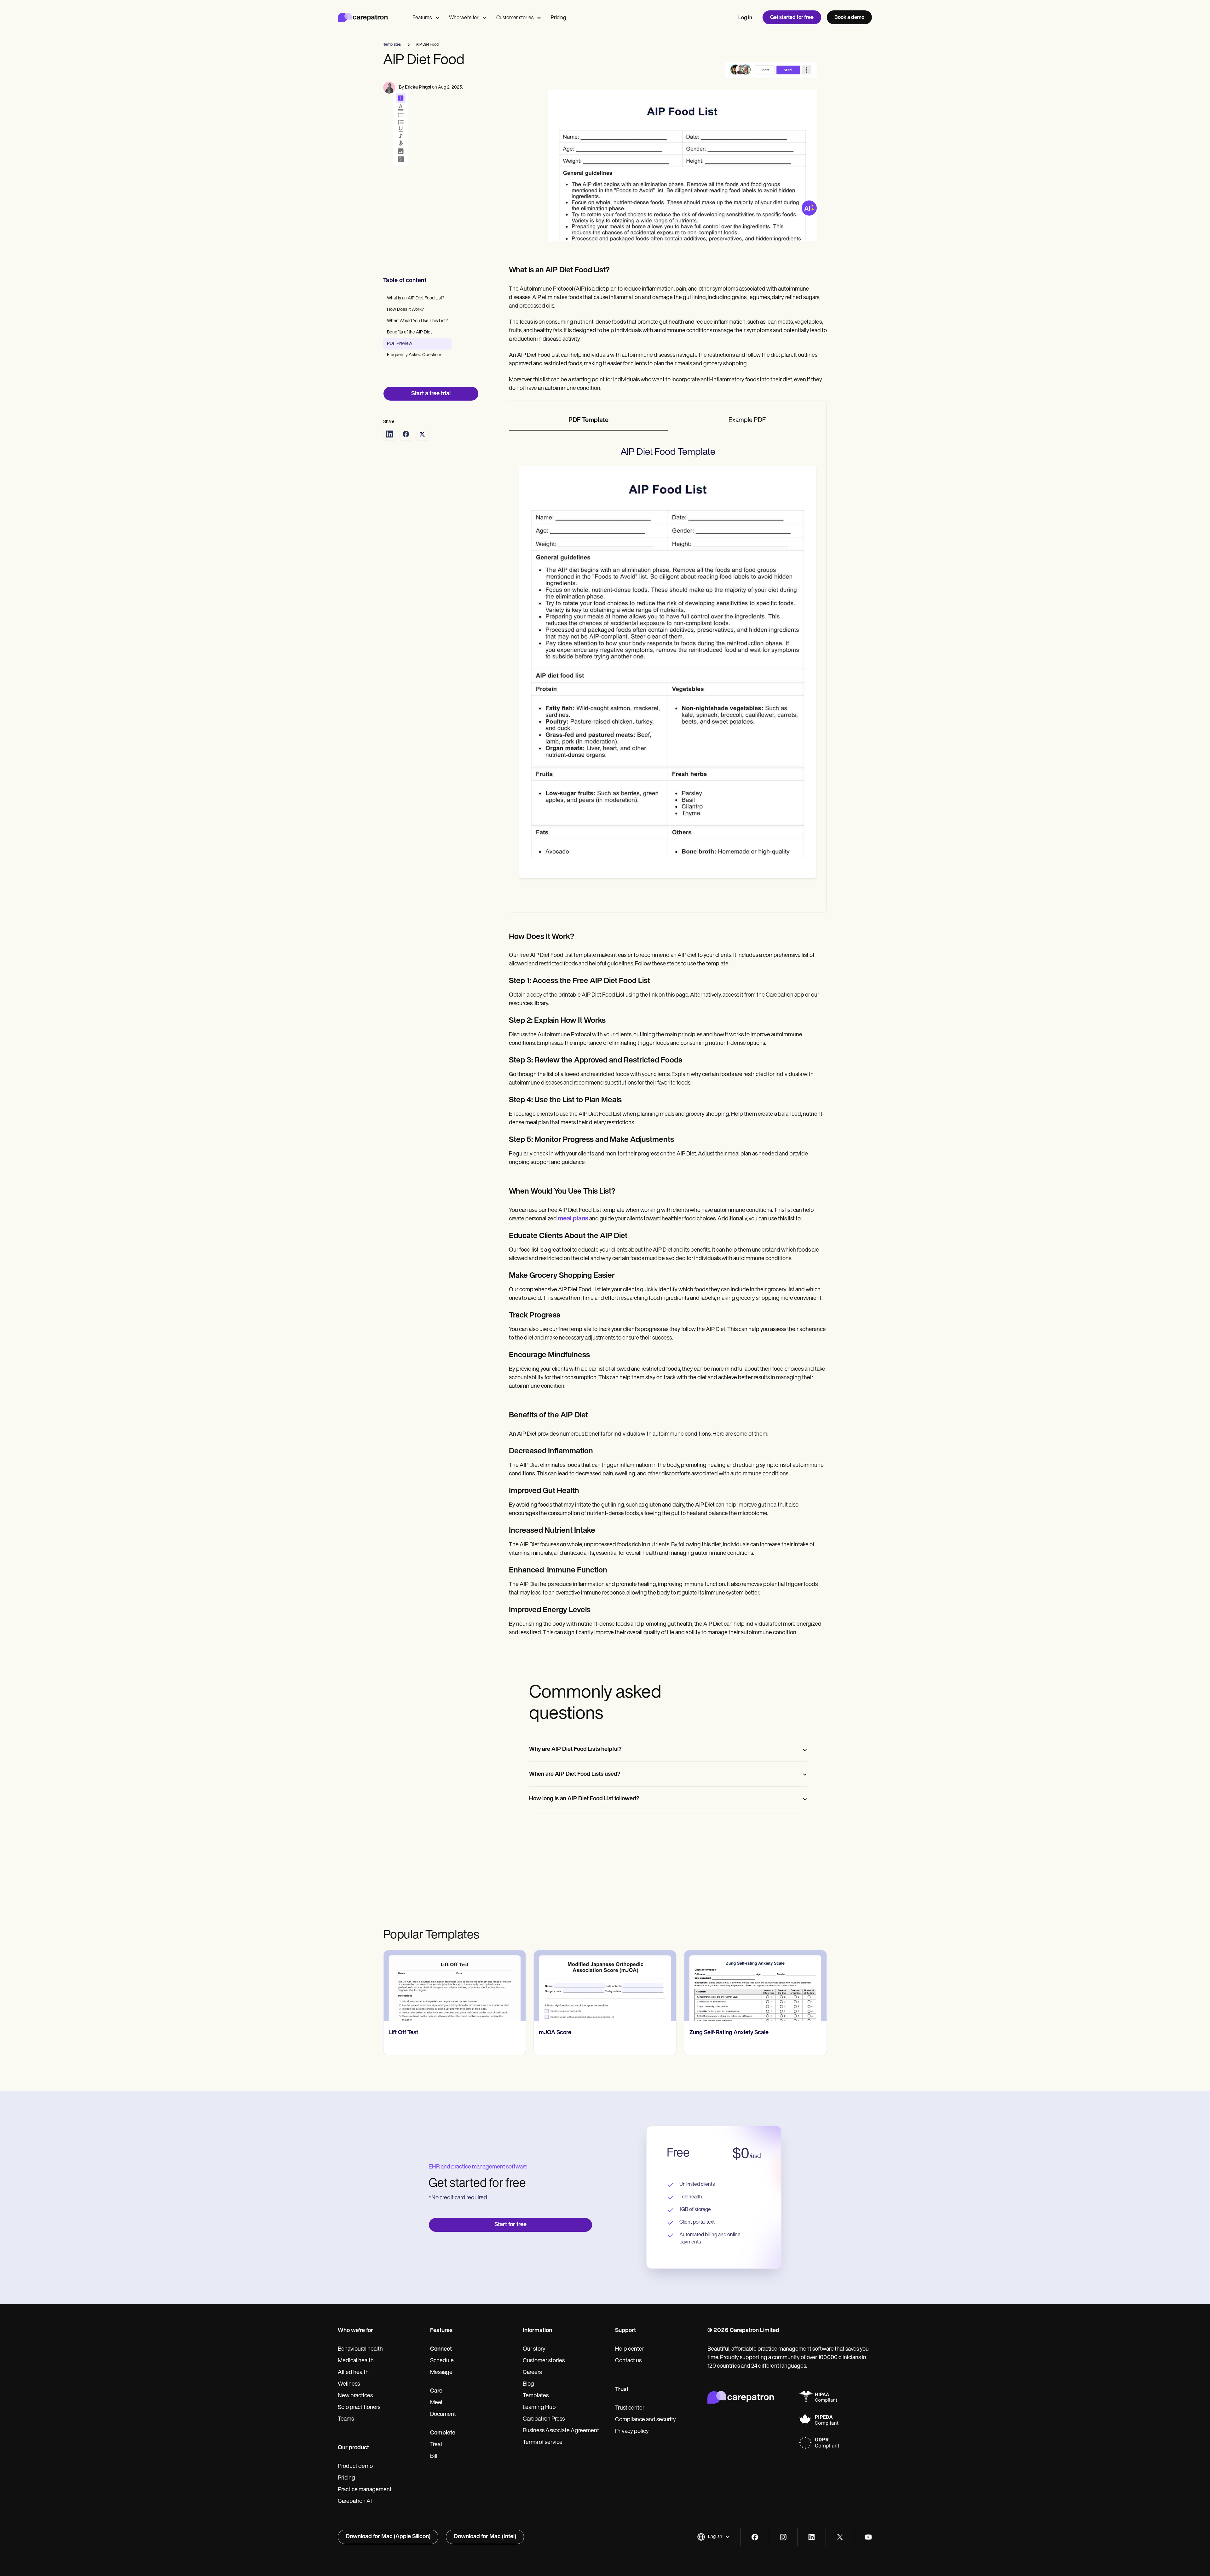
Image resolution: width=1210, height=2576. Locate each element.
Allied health (353, 2373)
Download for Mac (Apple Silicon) (388, 2537)
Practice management (365, 2490)
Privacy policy (632, 2432)
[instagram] (783, 2537)
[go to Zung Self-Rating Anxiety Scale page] (605, 1986)
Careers (532, 2373)
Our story (534, 2349)
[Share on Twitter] (422, 434)
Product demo (355, 2467)
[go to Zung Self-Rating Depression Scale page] (755, 1986)
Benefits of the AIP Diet (409, 332)
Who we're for (464, 18)
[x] (840, 2537)
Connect (441, 2349)
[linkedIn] (812, 2537)
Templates (536, 2396)
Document (443, 2415)
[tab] (589, 421)
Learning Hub (539, 2408)
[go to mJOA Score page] (455, 1986)
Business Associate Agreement (561, 2431)
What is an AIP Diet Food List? (416, 298)
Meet (436, 2403)
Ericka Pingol (418, 87)
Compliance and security (645, 2420)
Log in (745, 18)
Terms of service (543, 2443)
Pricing (558, 18)
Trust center (630, 2408)
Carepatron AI (355, 2502)
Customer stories (515, 18)
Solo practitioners (359, 2408)
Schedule (442, 2361)
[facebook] (755, 2537)
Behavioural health (360, 2349)
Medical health (356, 2361)
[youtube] (868, 2537)
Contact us (628, 2361)
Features (422, 18)
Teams (346, 2419)
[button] (714, 2537)
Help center (630, 2349)
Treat (436, 2445)
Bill (434, 2457)
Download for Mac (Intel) (485, 2537)
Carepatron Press (544, 2419)
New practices (355, 2396)
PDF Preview (400, 344)
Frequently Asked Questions (415, 355)
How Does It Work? (405, 310)
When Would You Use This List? (417, 321)
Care (436, 2391)
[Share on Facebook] (406, 434)
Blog (528, 2384)
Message (441, 2373)
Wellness (349, 2384)
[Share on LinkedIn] (389, 434)
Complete (443, 2433)
